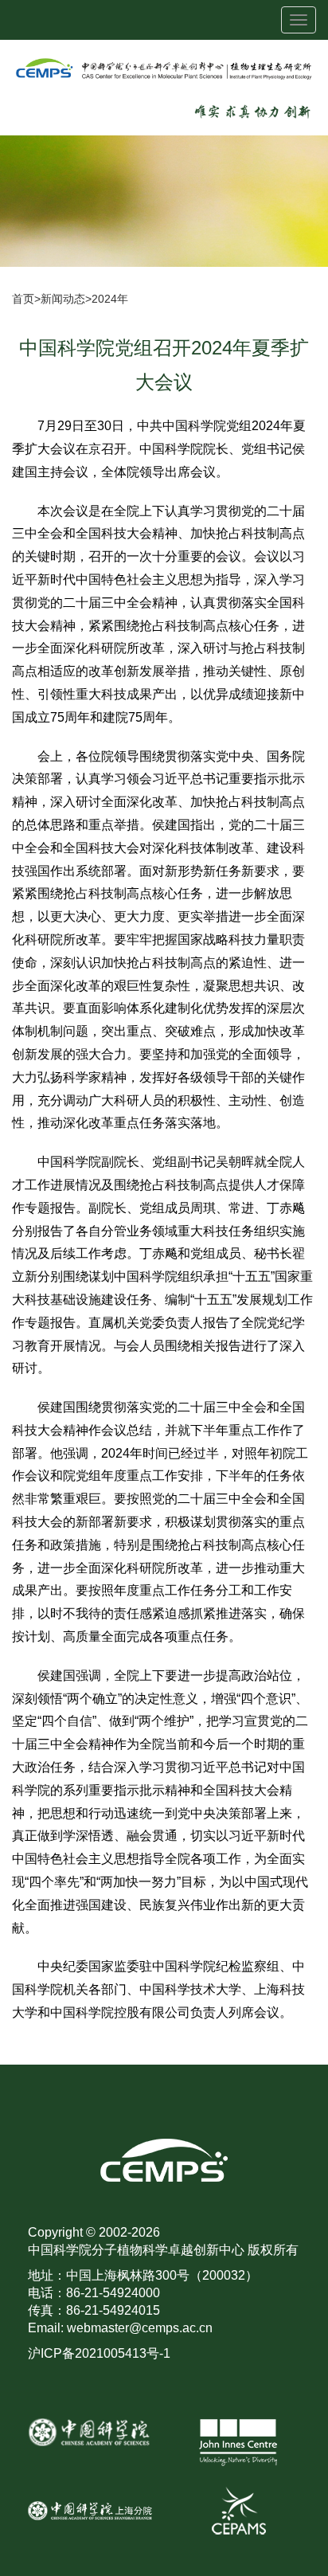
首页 (23, 299)
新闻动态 (63, 299)
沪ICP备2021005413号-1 (99, 2353)
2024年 (110, 299)
